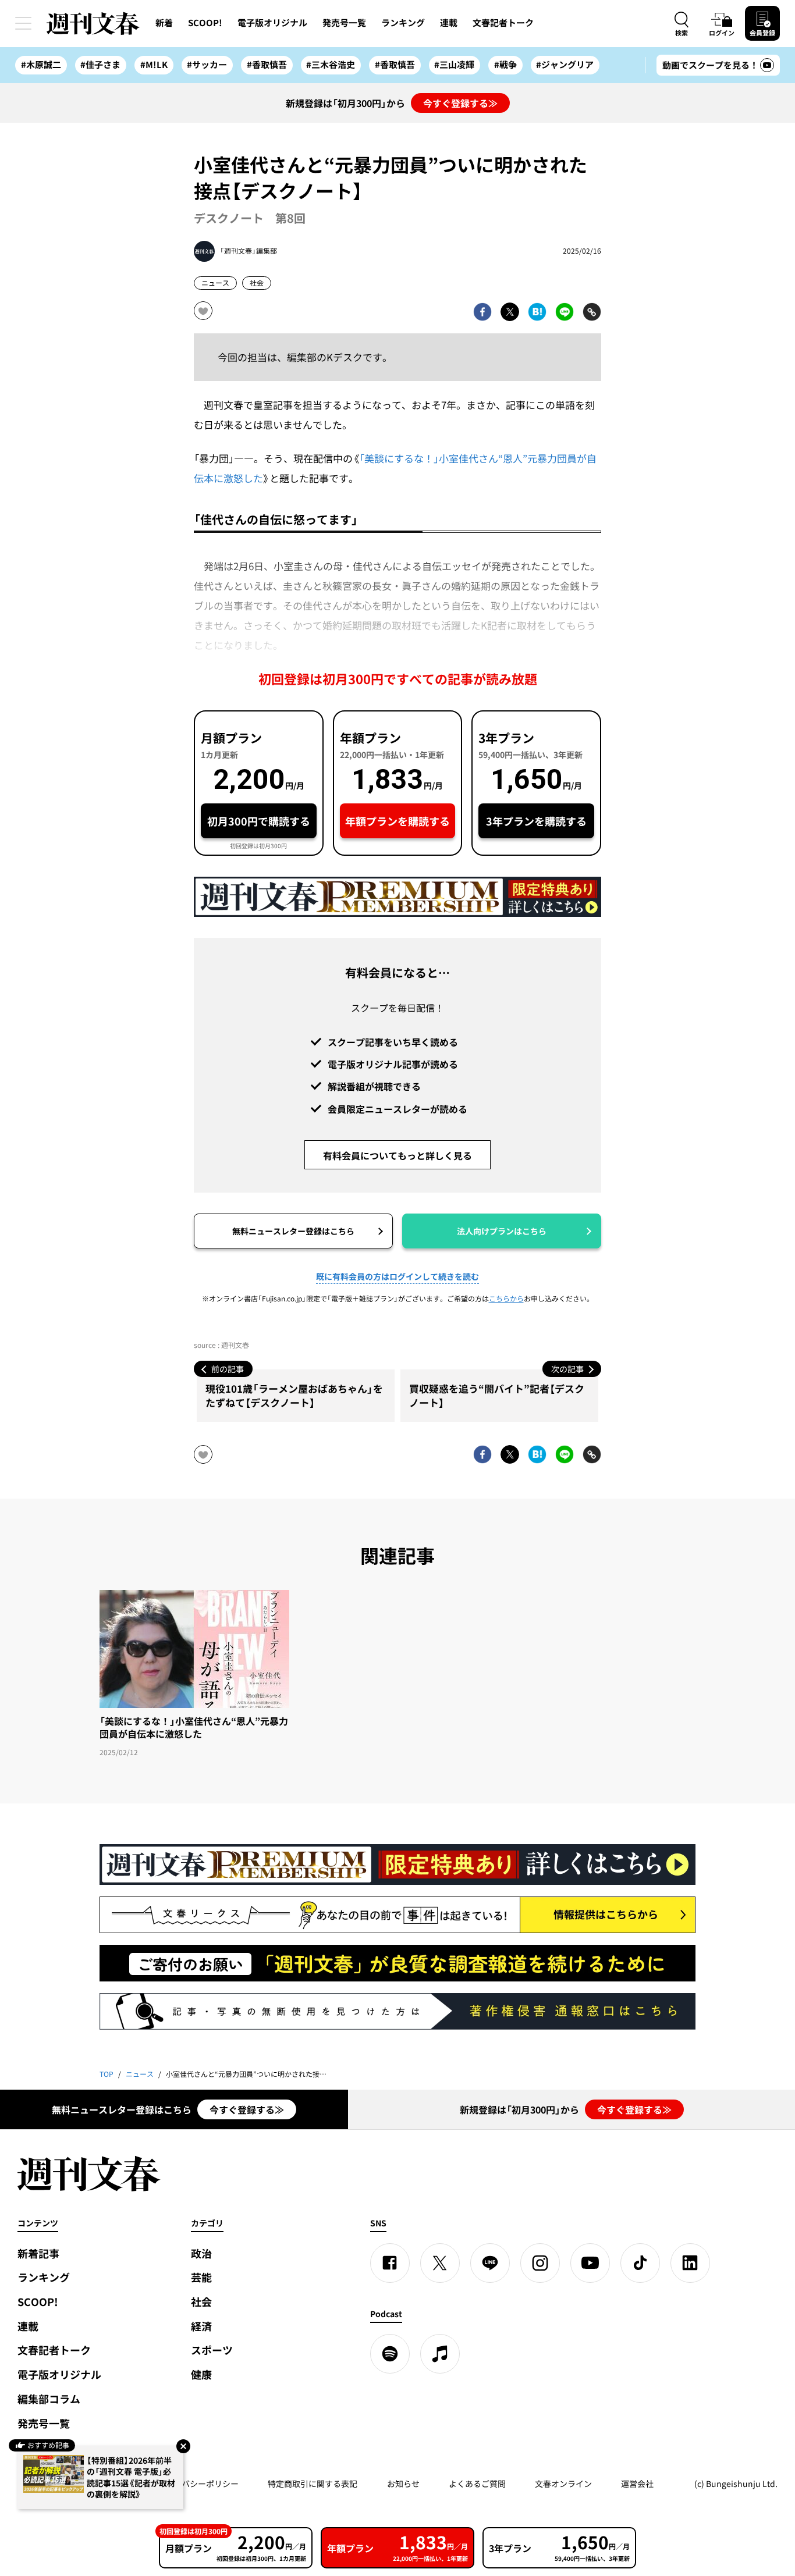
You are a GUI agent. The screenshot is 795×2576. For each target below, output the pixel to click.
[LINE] (490, 2263)
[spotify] (390, 2354)
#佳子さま (100, 65)
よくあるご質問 (477, 2484)
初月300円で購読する (259, 821)
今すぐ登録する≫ (460, 103)
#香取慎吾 (267, 65)
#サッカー (207, 65)
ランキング (403, 23)
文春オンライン (563, 2484)
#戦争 (505, 65)
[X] (440, 2263)
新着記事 (38, 2253)
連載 (449, 23)
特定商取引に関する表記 (313, 2484)
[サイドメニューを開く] (23, 23)
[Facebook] (390, 2263)
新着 (164, 23)
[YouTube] (590, 2263)
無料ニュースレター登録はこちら (293, 1231)
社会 (257, 283)
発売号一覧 (344, 23)
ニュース (215, 283)
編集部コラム (49, 2399)
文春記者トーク (503, 23)
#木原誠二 (41, 65)
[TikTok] (640, 2263)
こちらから (506, 1298)
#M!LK (154, 65)
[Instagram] (540, 2263)
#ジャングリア (565, 65)
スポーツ (212, 2350)
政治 (201, 2253)
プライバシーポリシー (198, 2484)
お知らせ (403, 2484)
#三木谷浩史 (331, 65)
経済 (201, 2326)
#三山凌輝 (454, 65)
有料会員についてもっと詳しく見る (397, 1155)
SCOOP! (205, 23)
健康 (201, 2374)
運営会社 (637, 2484)
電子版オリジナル (272, 23)
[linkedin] (690, 2263)
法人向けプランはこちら (502, 1231)
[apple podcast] (440, 2354)
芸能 (201, 2277)
